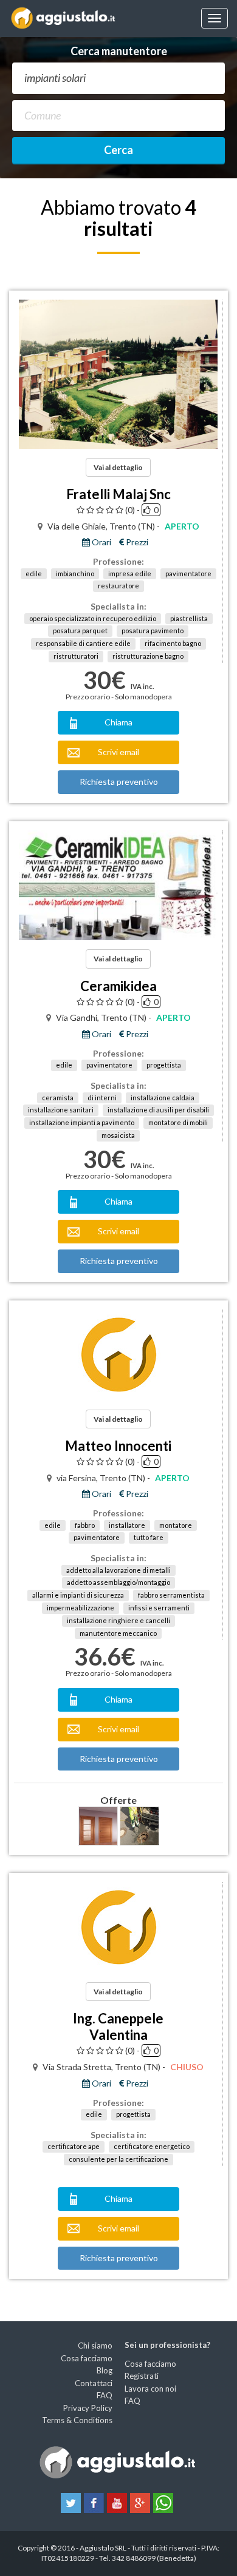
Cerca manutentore (119, 51)
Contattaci (94, 2383)
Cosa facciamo (87, 2358)
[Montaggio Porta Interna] (98, 1826)
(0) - (132, 510)
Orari (101, 542)
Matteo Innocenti (118, 1446)
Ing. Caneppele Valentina (118, 2026)
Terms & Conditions (77, 2420)
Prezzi (136, 542)
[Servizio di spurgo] (139, 1826)
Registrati (142, 2376)
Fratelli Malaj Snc (118, 494)
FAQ (105, 2395)
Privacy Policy (88, 2408)
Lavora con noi (150, 2389)
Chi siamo (95, 2346)
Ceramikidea (118, 986)
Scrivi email (118, 752)
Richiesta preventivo (119, 782)
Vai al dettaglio (118, 467)
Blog (105, 2370)
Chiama (118, 722)
